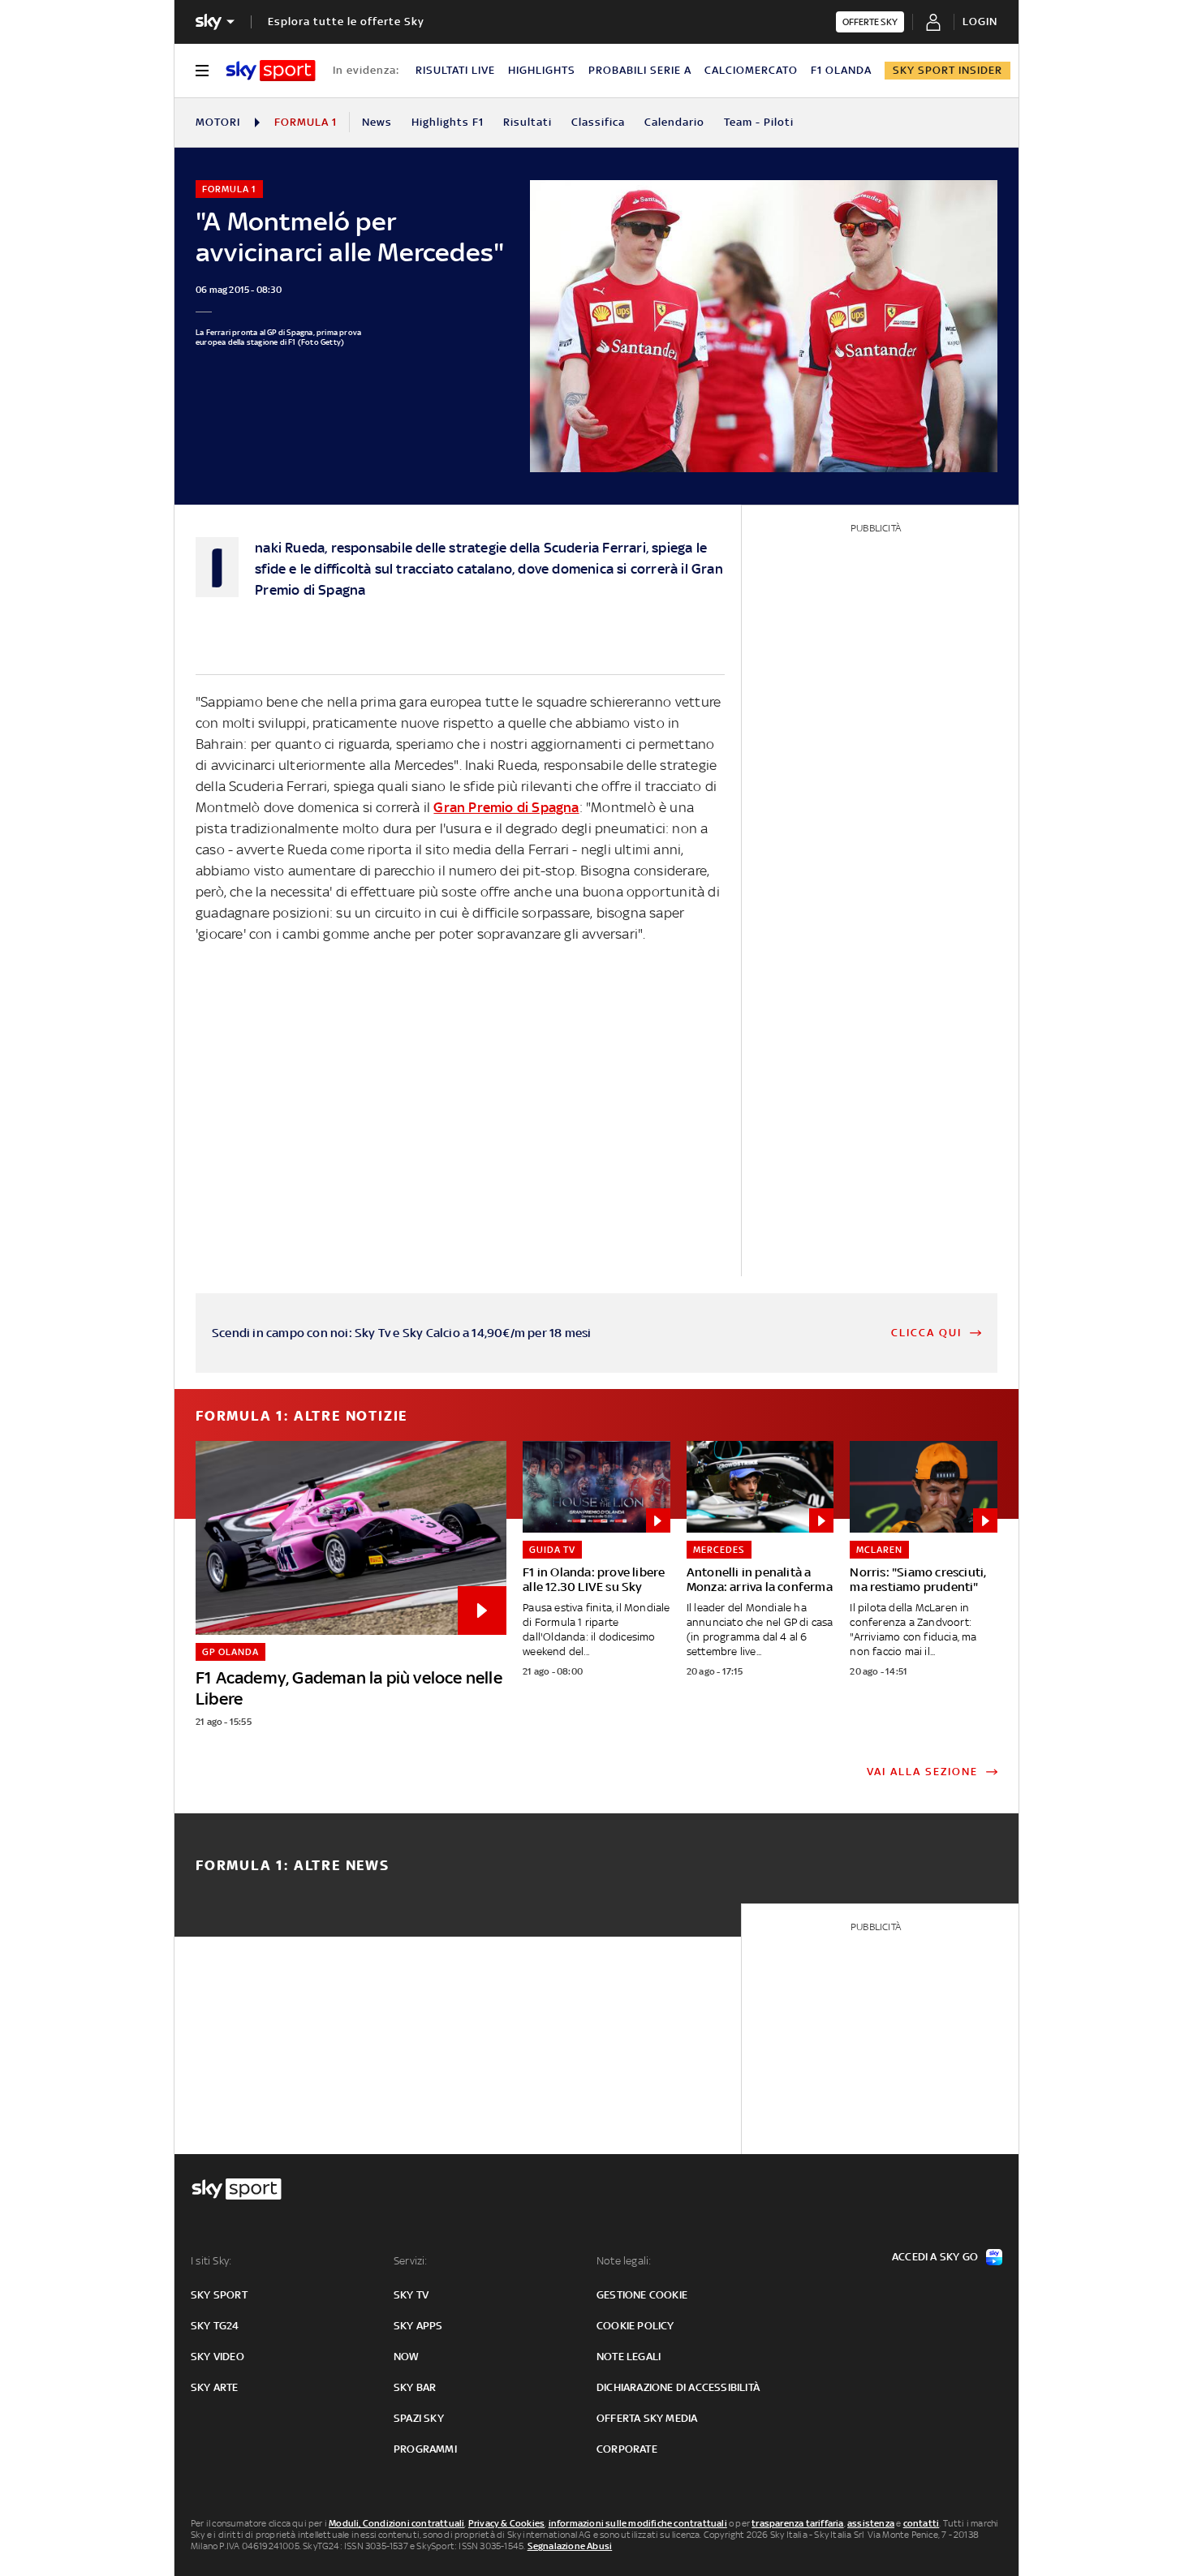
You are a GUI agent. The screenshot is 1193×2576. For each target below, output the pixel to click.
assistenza (871, 2523)
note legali (629, 2357)
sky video (217, 2357)
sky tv (411, 2295)
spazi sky (419, 2418)
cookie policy (635, 2326)
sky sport (219, 2295)
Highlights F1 (448, 122)
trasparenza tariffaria (797, 2523)
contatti (922, 2523)
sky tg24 (215, 2326)
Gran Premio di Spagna (506, 807)
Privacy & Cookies (506, 2523)
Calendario (674, 122)
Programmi (425, 2449)
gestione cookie (642, 2295)
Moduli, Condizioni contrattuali (396, 2523)
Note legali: (624, 2261)
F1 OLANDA (841, 70)
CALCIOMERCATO (751, 70)
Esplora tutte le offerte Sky (346, 22)
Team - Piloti (759, 122)
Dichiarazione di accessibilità (678, 2387)
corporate (627, 2449)
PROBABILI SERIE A (640, 70)
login (980, 22)
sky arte (215, 2387)
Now (407, 2357)
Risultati (528, 122)
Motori (218, 122)
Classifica (598, 122)
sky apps (418, 2326)
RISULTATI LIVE (455, 70)
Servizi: (411, 2261)
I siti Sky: (211, 2261)
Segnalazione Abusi (570, 2546)
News (377, 122)
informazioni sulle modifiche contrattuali (638, 2523)
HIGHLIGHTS (542, 70)
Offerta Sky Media (647, 2418)
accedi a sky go (935, 2257)
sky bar (415, 2387)
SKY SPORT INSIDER (948, 70)
